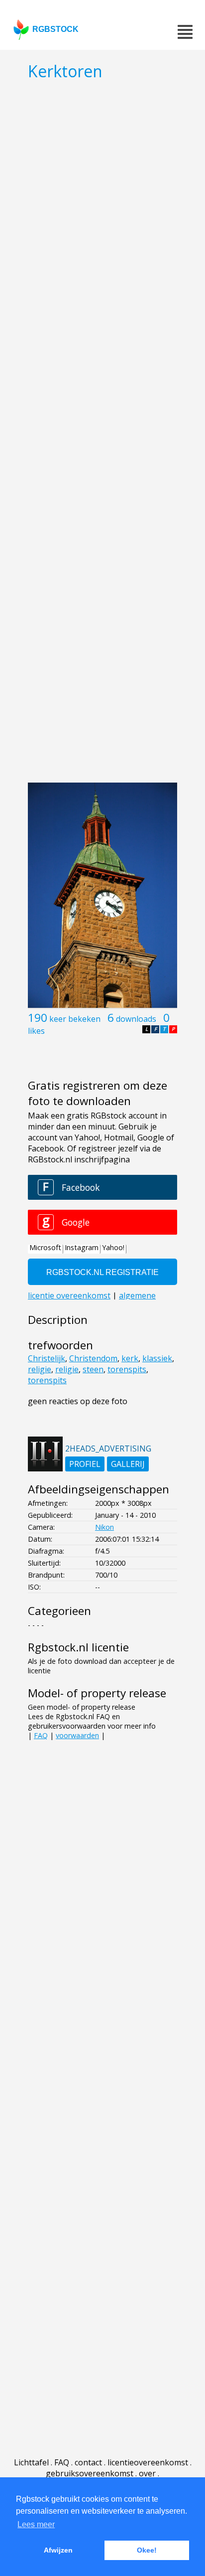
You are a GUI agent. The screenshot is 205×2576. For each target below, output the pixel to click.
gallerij (128, 1464)
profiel (85, 1464)
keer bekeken (75, 1019)
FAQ (41, 1735)
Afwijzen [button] (58, 2550)
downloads (136, 1019)
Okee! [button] (147, 2550)
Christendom (93, 1358)
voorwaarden (77, 1735)
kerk (130, 1358)
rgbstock (55, 29)
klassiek (157, 1358)
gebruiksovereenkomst (90, 2473)
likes (36, 1031)
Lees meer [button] (36, 2524)
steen (93, 1369)
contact (88, 2462)
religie (40, 1369)
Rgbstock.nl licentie (78, 1647)
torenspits (127, 1369)
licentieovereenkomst (148, 2462)
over (147, 2473)
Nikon (104, 1527)
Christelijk (47, 1358)
